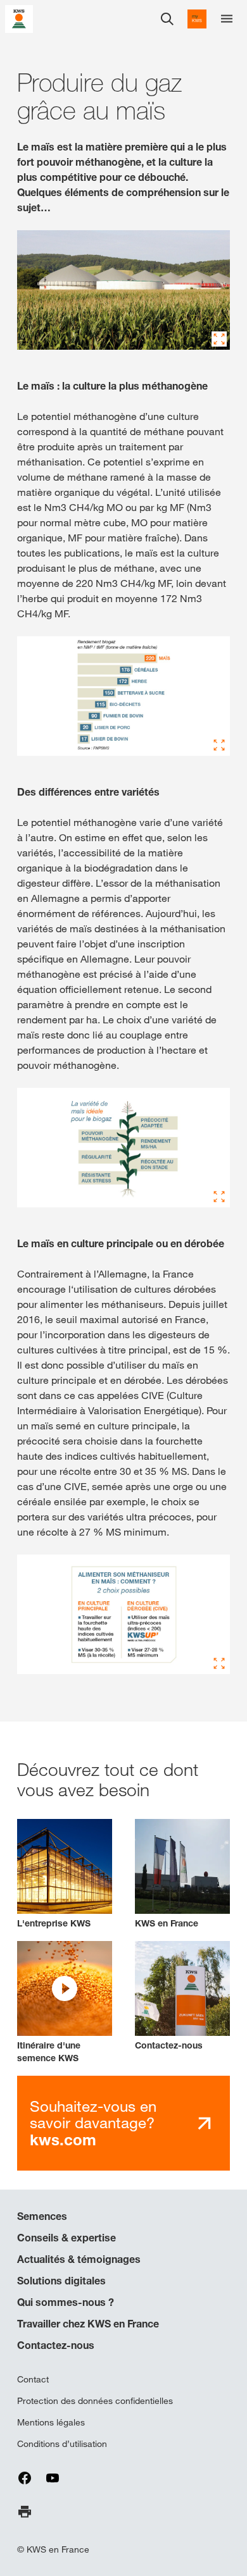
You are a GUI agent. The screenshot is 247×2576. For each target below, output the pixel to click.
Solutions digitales (61, 2281)
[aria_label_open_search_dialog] (167, 19)
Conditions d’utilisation (62, 2444)
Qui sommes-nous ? (66, 2302)
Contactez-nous (56, 2345)
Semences (42, 2216)
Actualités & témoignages (79, 2259)
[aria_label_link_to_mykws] (197, 19)
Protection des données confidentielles (95, 2401)
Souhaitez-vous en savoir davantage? (93, 2123)
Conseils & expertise (66, 2238)
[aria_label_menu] (227, 19)
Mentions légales (51, 2422)
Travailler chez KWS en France (88, 2324)
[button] (65, 2003)
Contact (33, 2379)
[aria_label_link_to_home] (19, 18)
